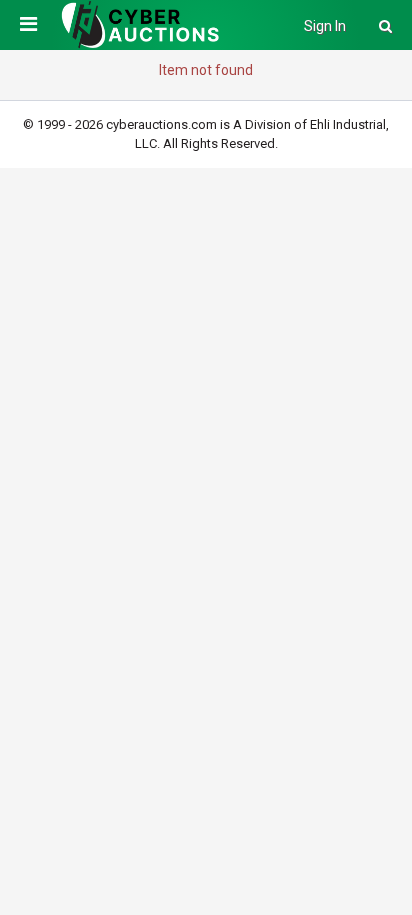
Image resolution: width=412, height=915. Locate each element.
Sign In (325, 26)
